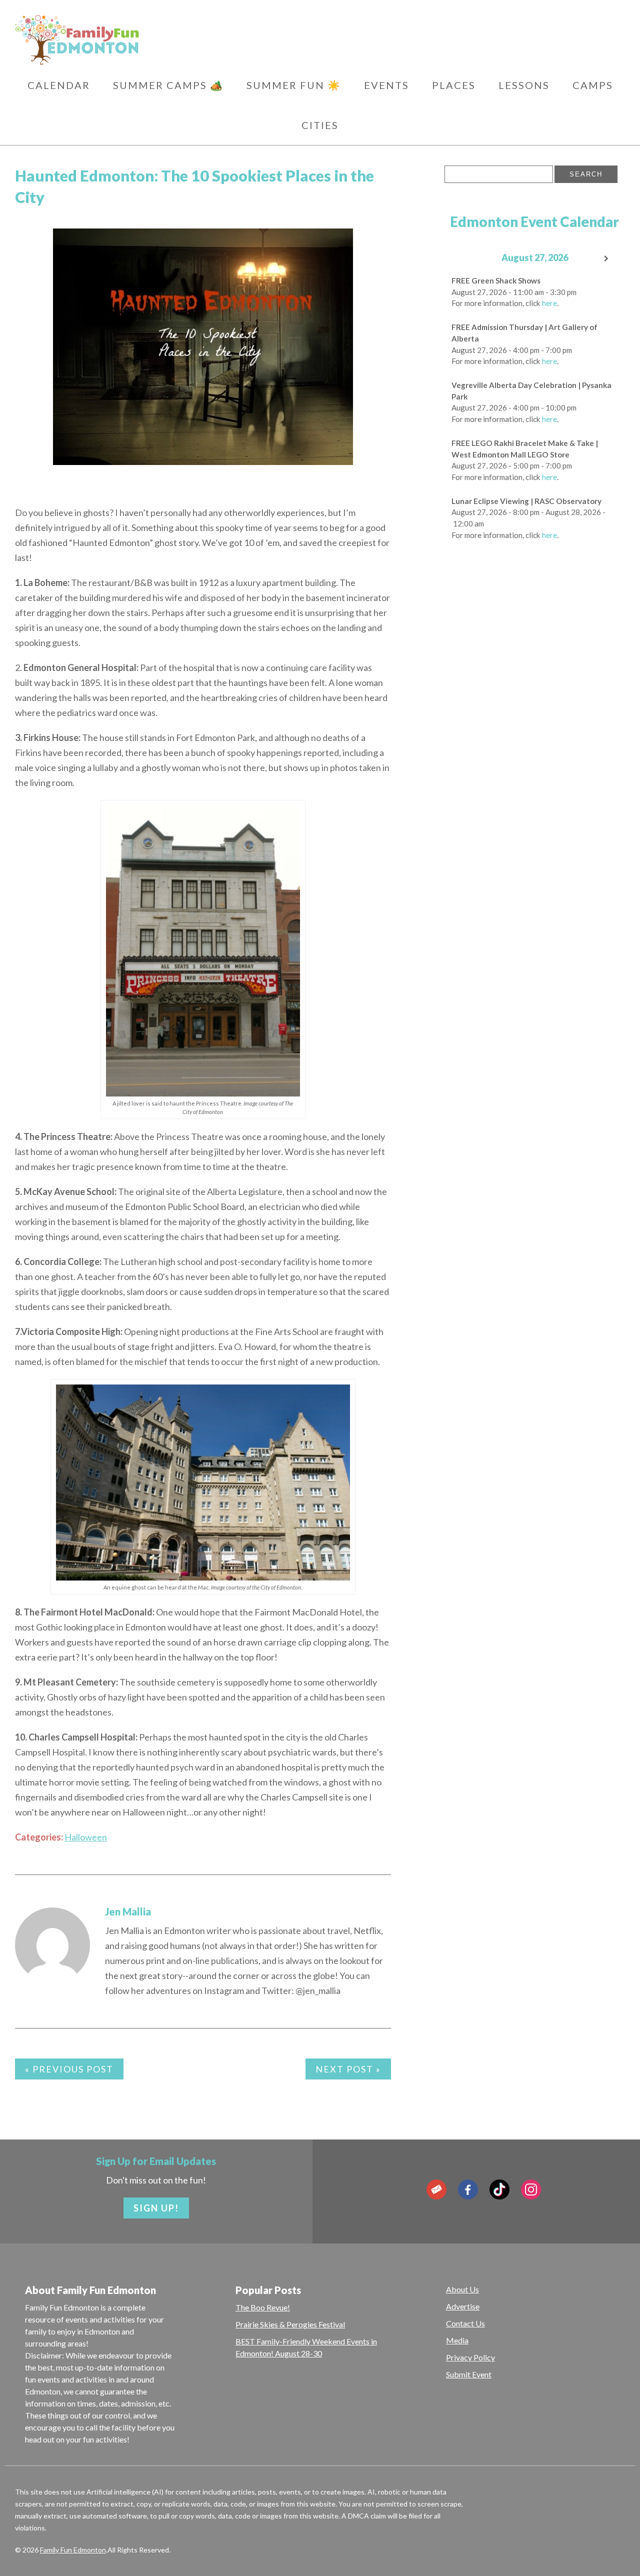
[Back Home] (125, 40)
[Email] (436, 2189)
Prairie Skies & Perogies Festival (290, 2324)
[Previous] (462, 259)
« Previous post (69, 2069)
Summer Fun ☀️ (294, 85)
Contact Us (465, 2323)
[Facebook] (468, 2189)
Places (454, 85)
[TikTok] (499, 2189)
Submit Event (469, 2374)
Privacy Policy (470, 2357)
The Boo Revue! (263, 2307)
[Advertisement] (535, 708)
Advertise (463, 2306)
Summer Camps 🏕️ (168, 85)
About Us (462, 2289)
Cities (320, 125)
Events (386, 85)
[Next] (607, 259)
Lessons (524, 85)
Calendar (59, 85)
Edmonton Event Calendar (534, 221)
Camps (593, 85)
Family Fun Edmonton (73, 2550)
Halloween (86, 1837)
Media (457, 2340)
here (549, 303)
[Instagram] (531, 2189)
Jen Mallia (128, 1911)
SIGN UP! (156, 2208)
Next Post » (348, 2069)
